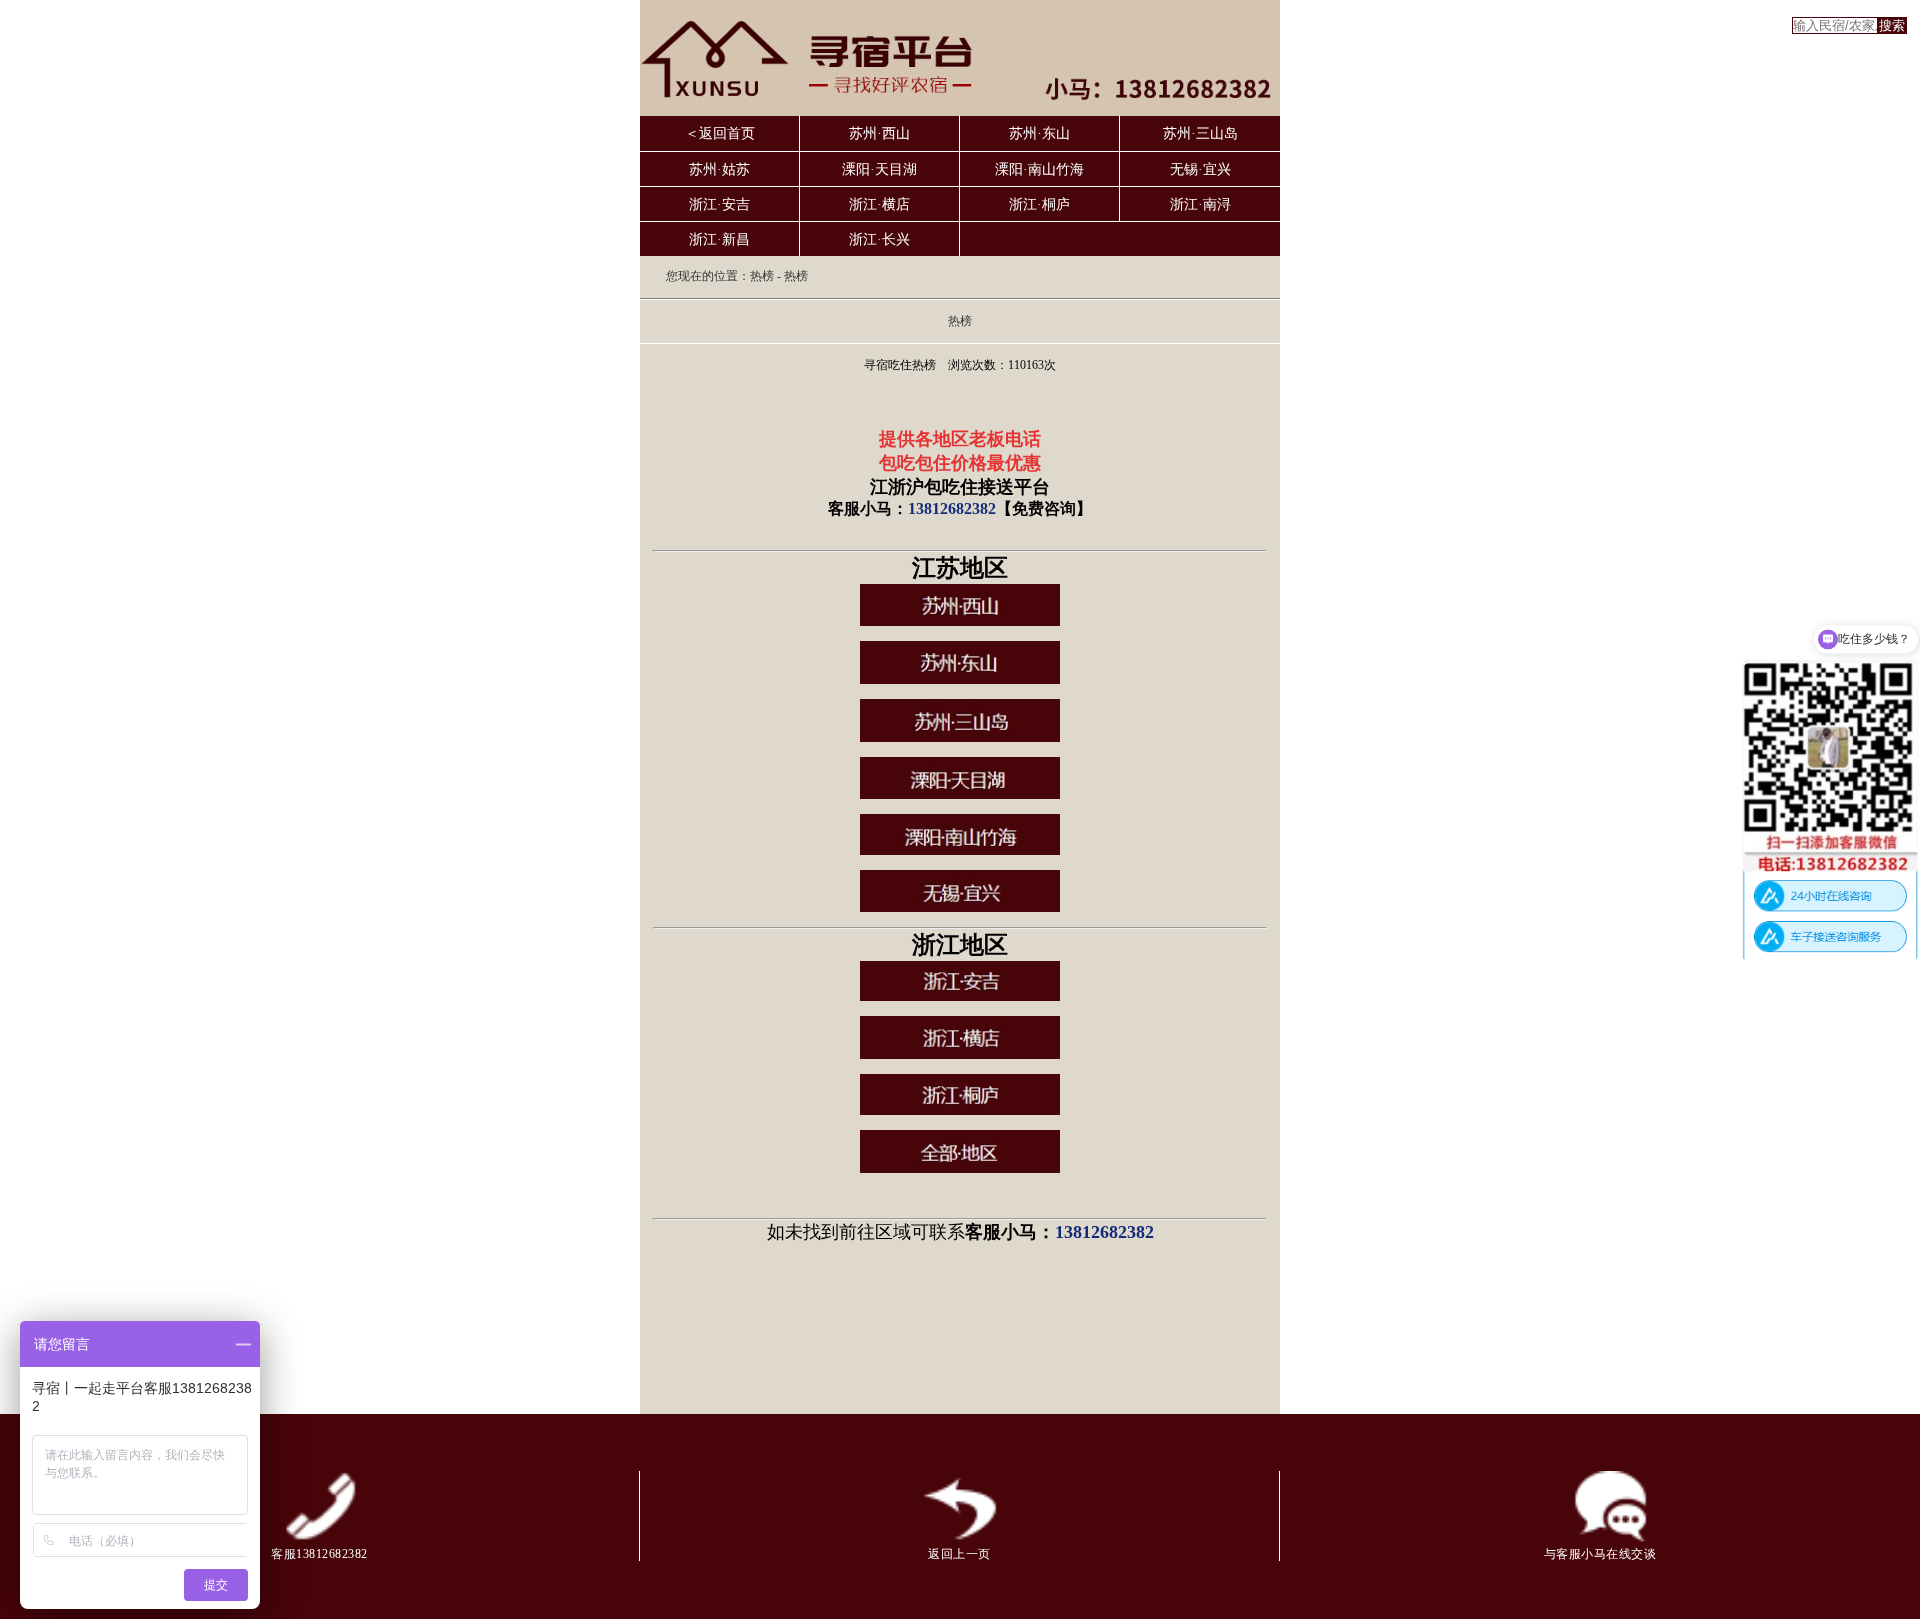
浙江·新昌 (719, 239)
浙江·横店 (879, 204)
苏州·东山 (1039, 133)
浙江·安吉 (719, 204)
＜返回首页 (720, 133)
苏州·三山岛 (1200, 133)
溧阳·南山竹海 (1039, 169)
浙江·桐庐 (1039, 204)
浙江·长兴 (879, 239)
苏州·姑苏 (719, 169)
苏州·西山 (879, 133)
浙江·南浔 (1200, 204)
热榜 (762, 276)
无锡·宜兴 (1200, 169)
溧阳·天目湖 (879, 169)
